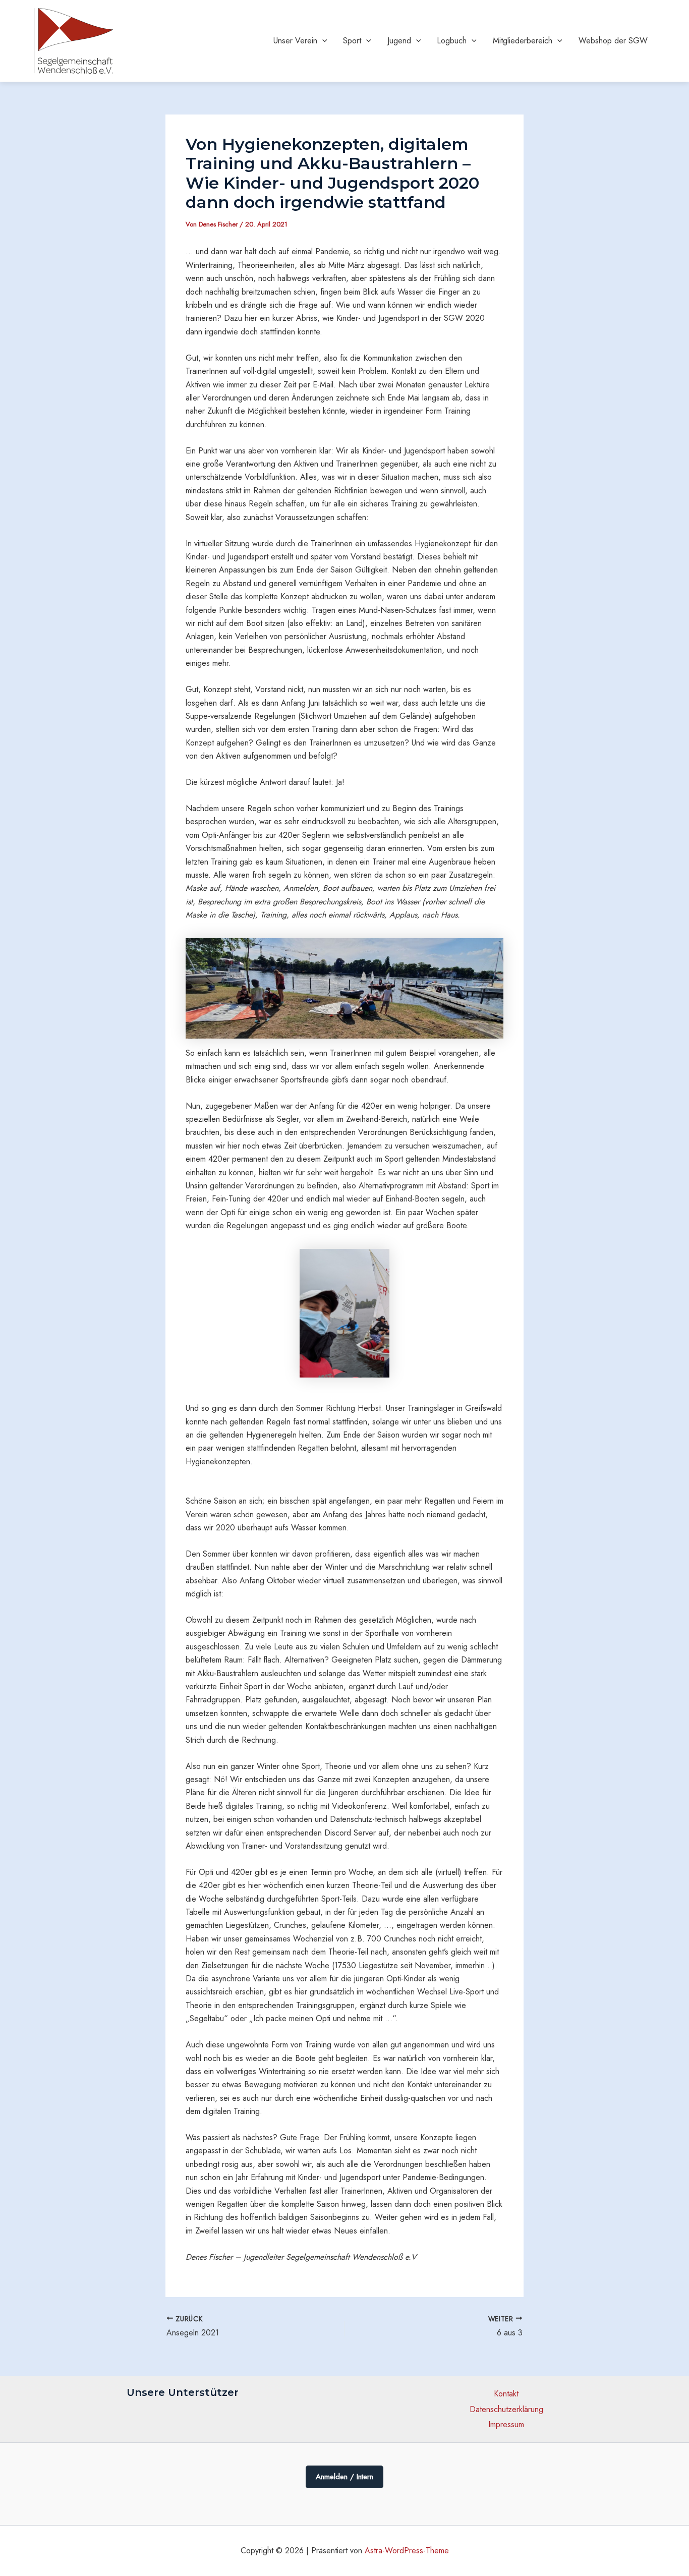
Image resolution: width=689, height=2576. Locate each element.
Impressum (506, 2424)
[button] (322, 41)
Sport (352, 41)
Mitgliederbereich (523, 41)
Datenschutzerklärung (506, 2409)
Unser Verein (295, 41)
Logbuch (452, 41)
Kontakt (506, 2394)
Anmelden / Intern (344, 2477)
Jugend (399, 41)
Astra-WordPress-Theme (407, 2551)
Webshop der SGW (613, 41)
